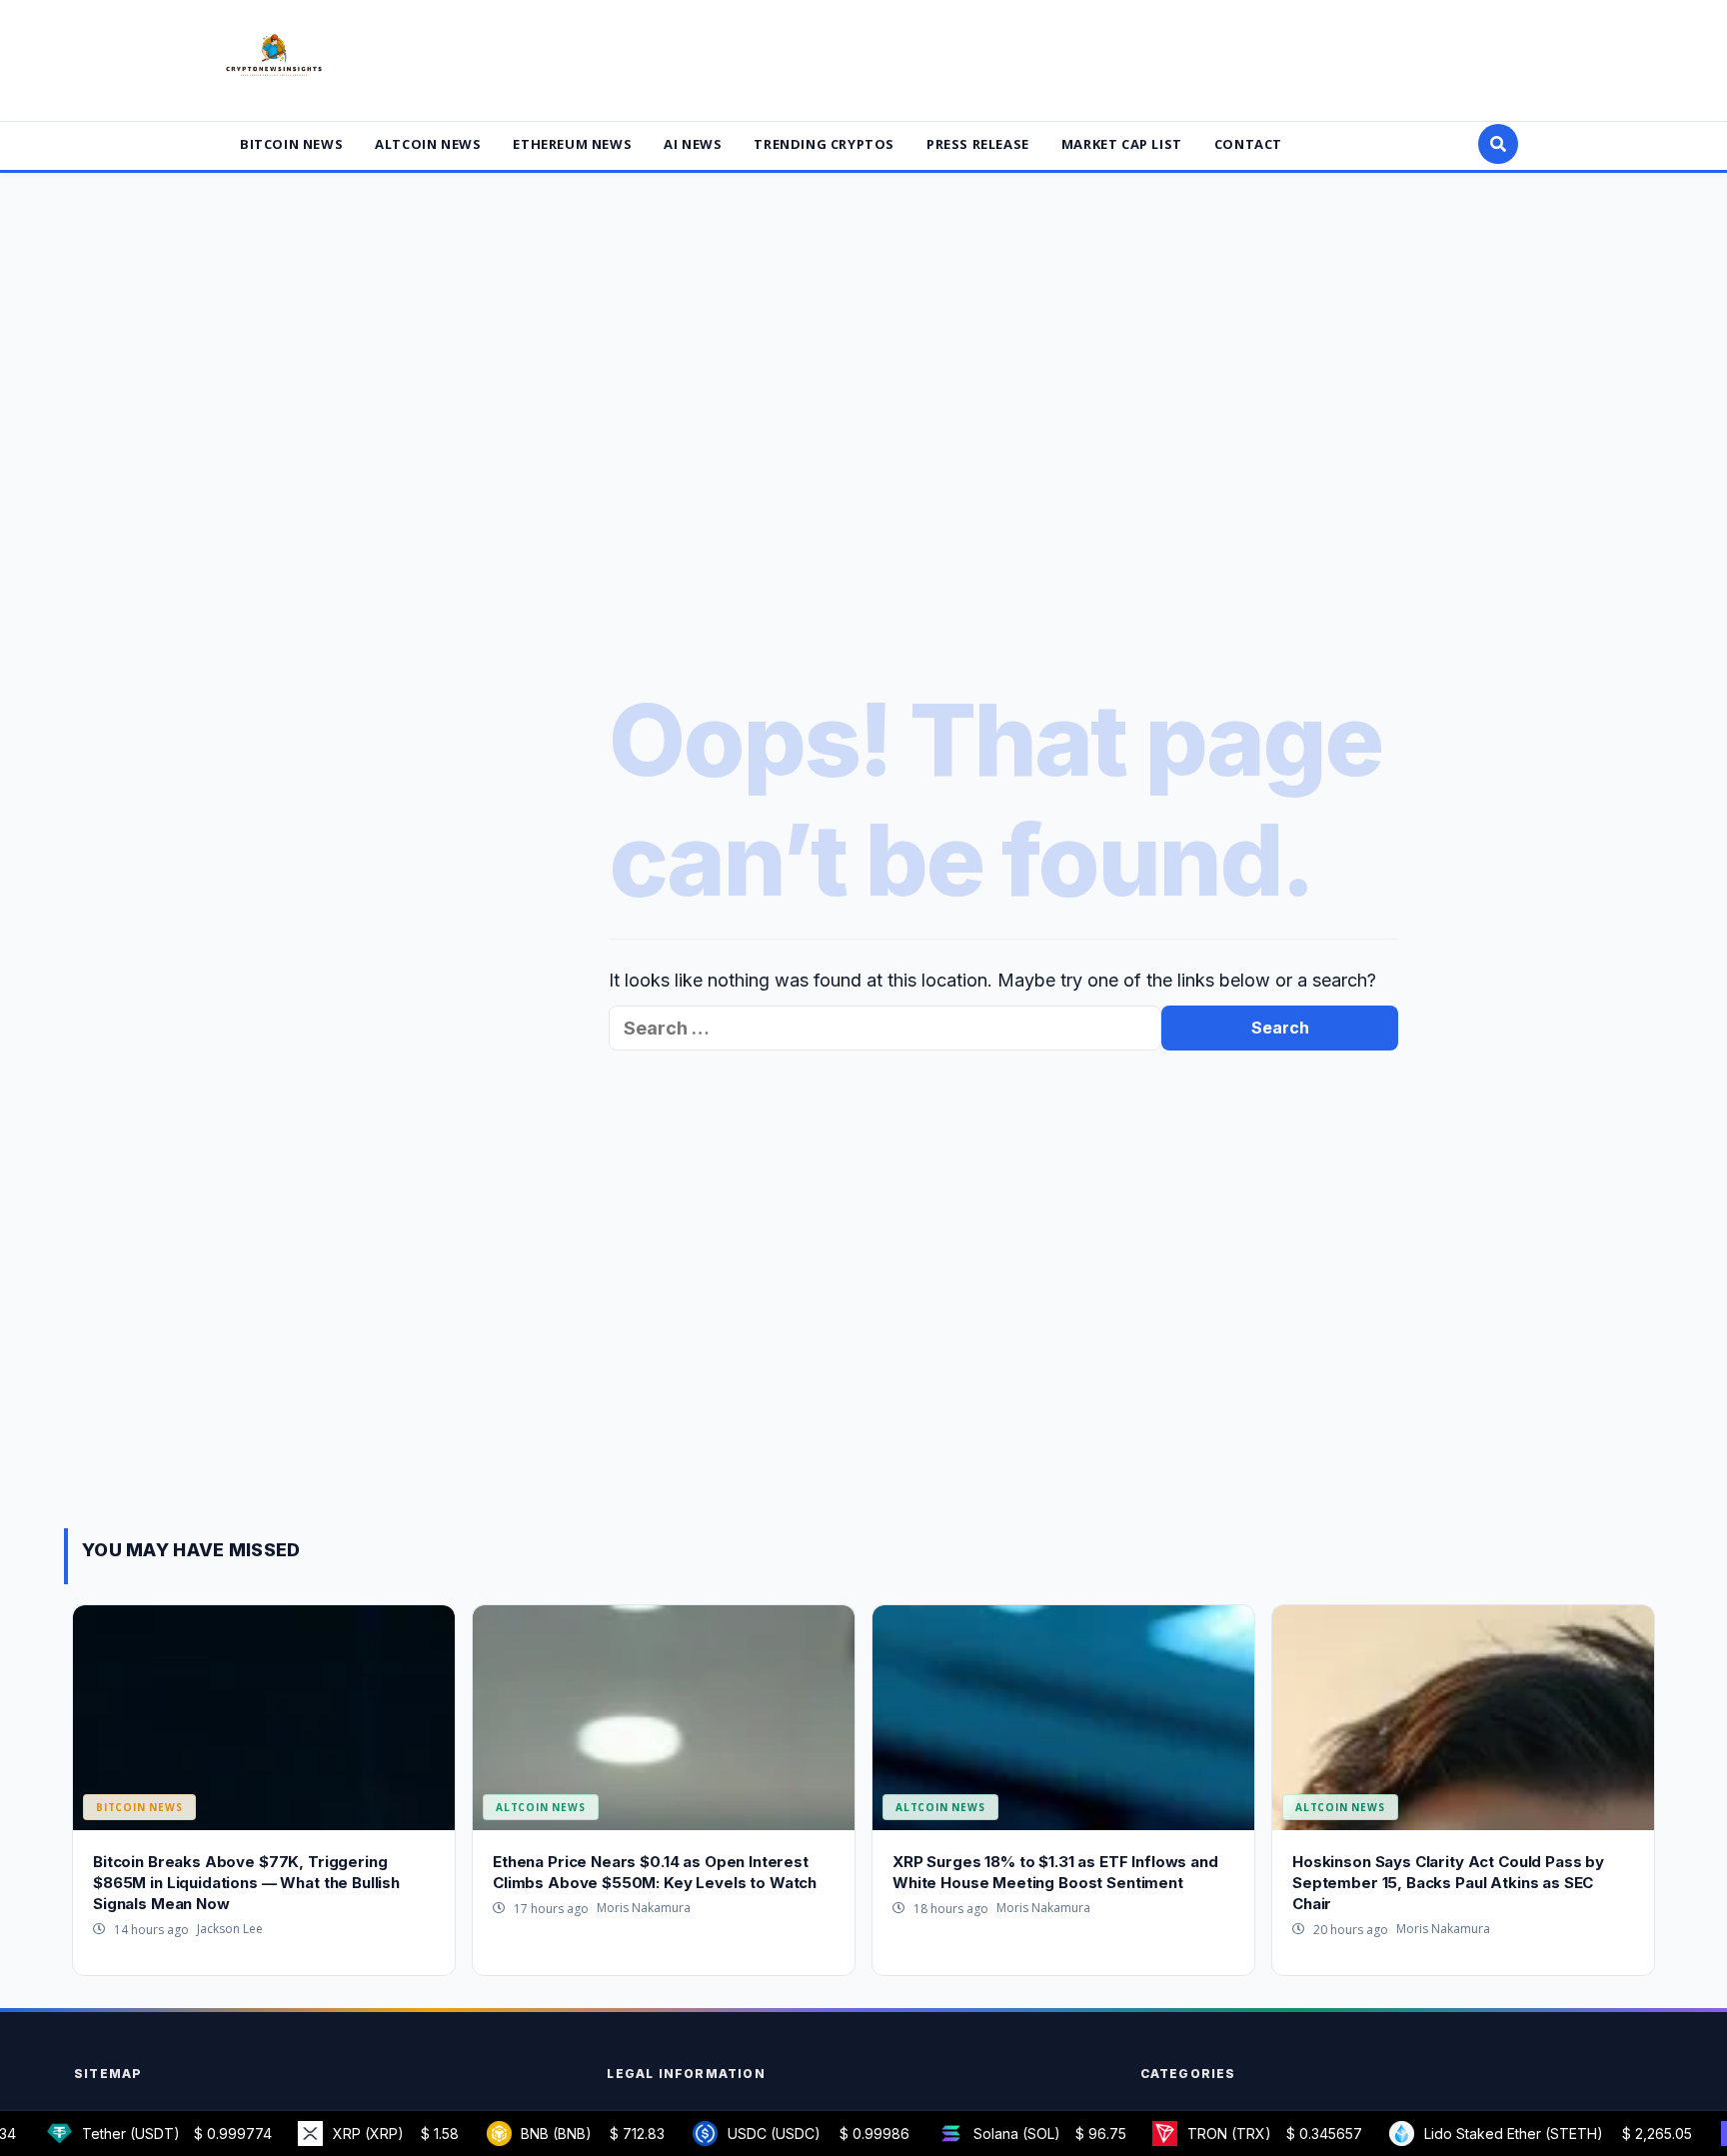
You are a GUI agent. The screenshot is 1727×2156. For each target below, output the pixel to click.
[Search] (1498, 144)
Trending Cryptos (824, 144)
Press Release (978, 144)
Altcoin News (428, 144)
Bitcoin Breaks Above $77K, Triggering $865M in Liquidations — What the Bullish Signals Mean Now (246, 1883)
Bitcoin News (291, 144)
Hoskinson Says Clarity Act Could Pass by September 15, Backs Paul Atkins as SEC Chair (1448, 1883)
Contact (1248, 144)
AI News (693, 144)
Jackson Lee (230, 1929)
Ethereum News (572, 144)
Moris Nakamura (644, 1908)
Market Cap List (1122, 144)
